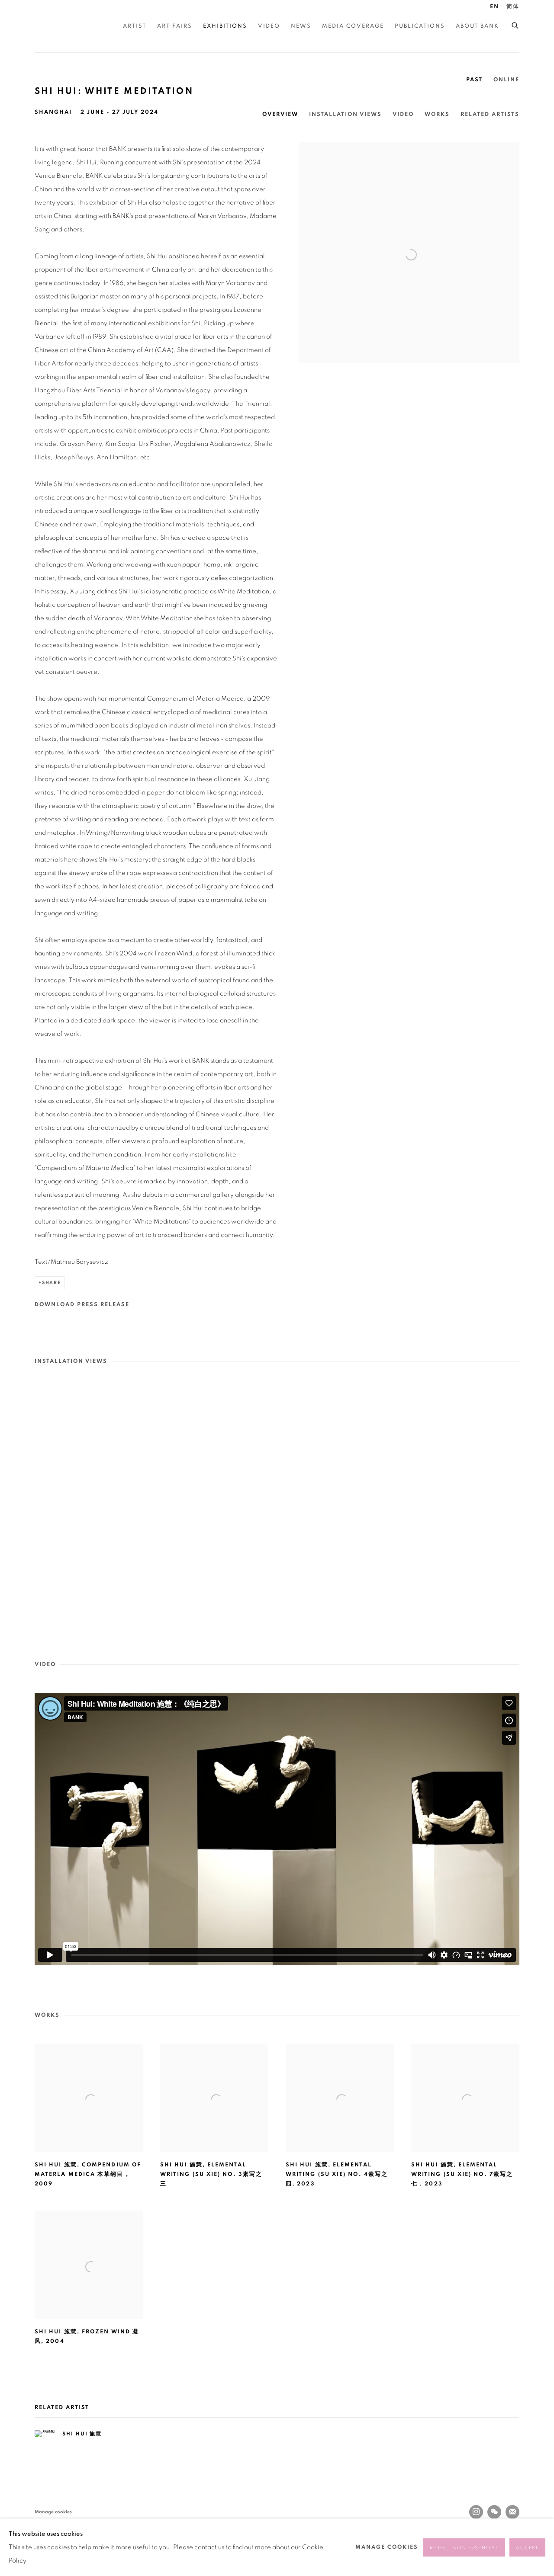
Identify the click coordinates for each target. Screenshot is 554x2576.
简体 (513, 7)
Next (519, 1509)
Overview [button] (280, 114)
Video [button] (403, 114)
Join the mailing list (512, 2512)
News (301, 26)
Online (506, 80)
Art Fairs (175, 26)
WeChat (494, 2512)
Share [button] (52, 1283)
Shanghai (53, 112)
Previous (35, 1509)
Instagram (476, 2512)
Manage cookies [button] (53, 2512)
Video (269, 26)
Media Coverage (353, 26)
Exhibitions (225, 26)
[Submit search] (515, 24)
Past (474, 80)
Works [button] (437, 114)
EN (494, 7)
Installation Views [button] (345, 114)
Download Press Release (82, 1305)
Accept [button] (527, 2548)
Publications (420, 26)
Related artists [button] (490, 114)
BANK (61, 26)
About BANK (477, 26)
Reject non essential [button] (464, 2548)
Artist (135, 26)
